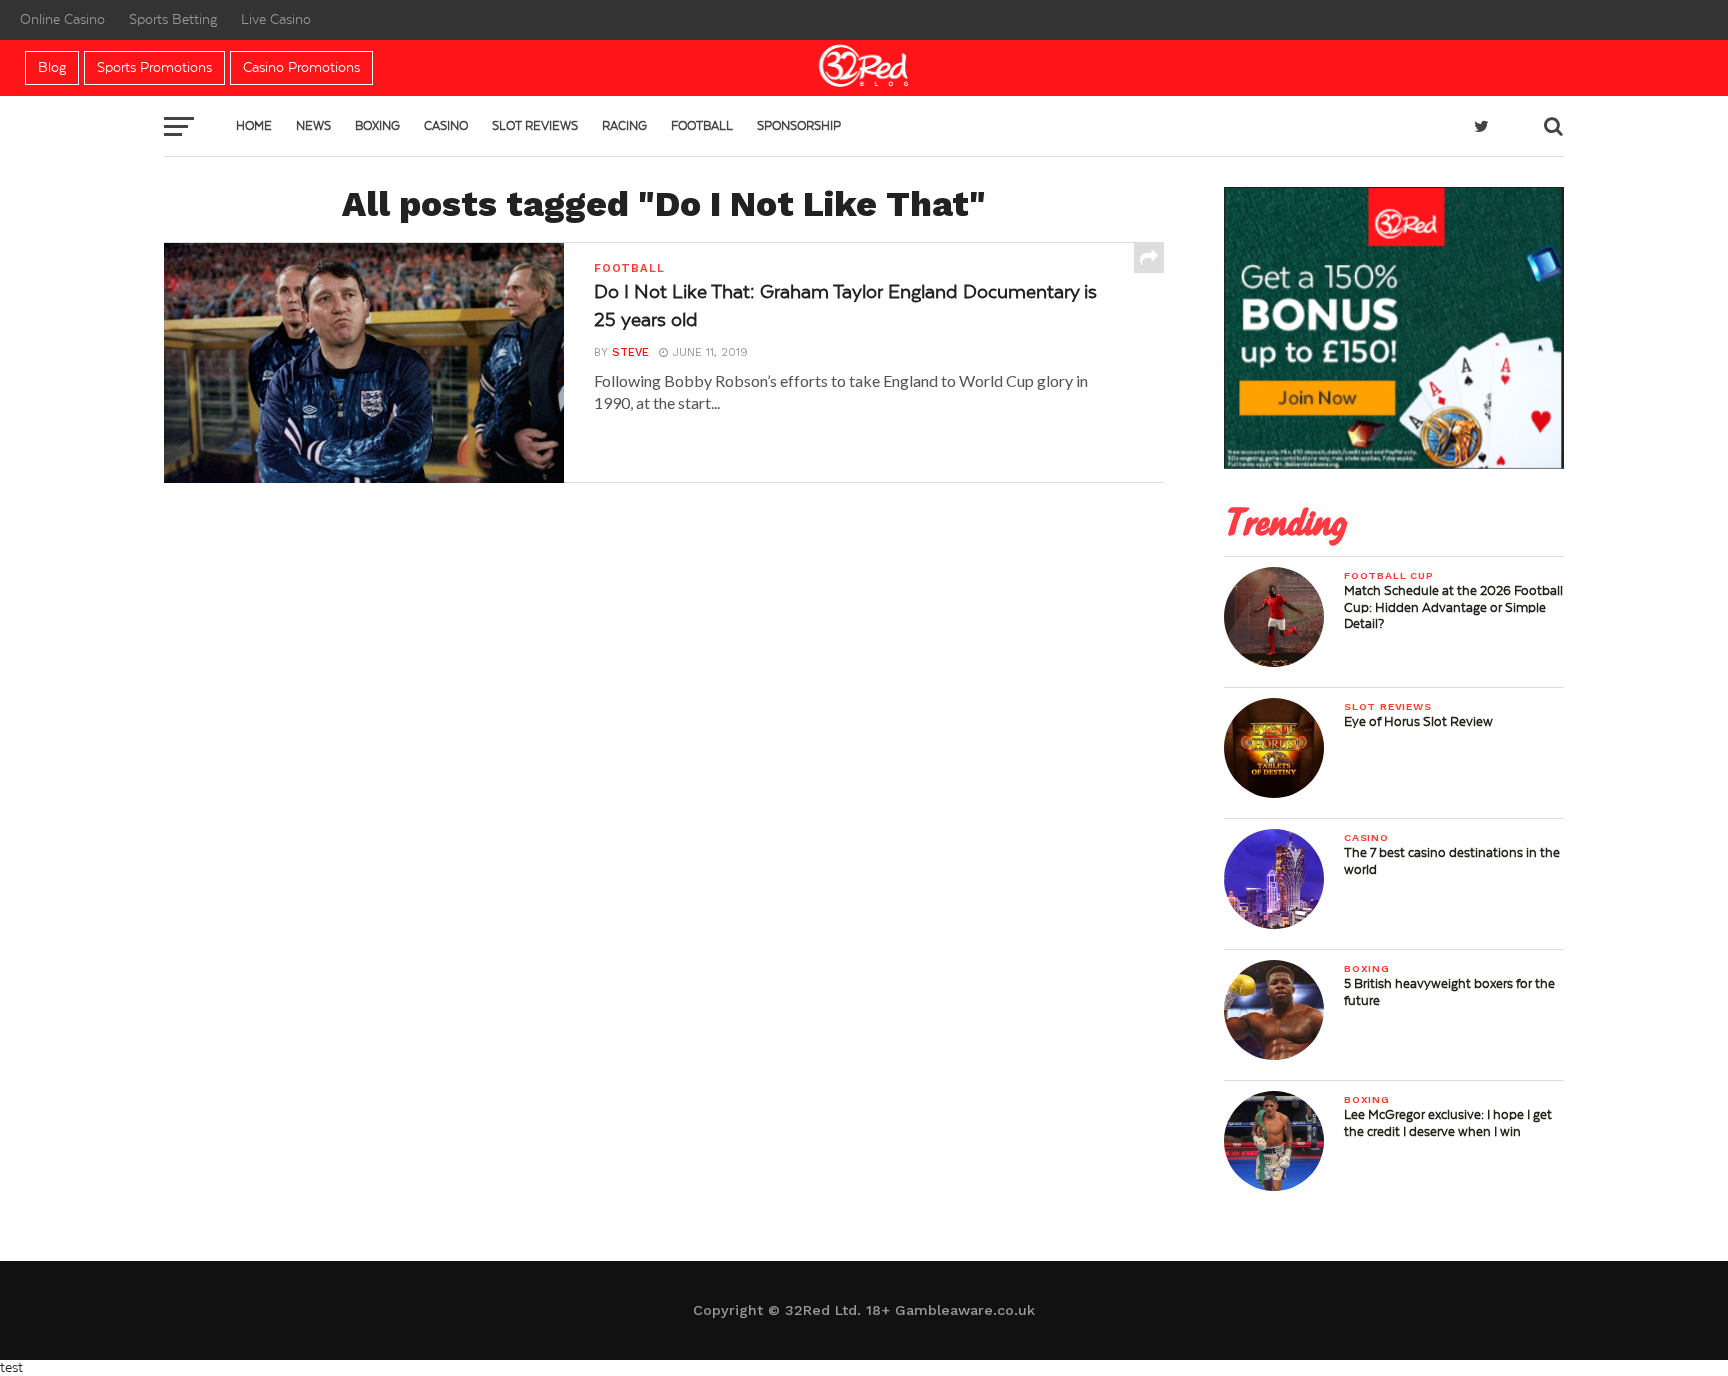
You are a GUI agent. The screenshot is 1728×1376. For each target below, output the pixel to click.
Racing (624, 126)
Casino (446, 126)
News (313, 126)
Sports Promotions (154, 68)
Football (702, 126)
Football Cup (1389, 575)
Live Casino (276, 20)
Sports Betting (173, 20)
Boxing (377, 126)
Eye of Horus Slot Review (1418, 722)
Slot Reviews (535, 126)
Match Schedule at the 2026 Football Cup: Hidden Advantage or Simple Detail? (1453, 607)
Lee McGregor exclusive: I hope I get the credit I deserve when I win (1448, 1123)
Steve (630, 352)
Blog (52, 68)
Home (254, 126)
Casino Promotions (301, 68)
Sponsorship (799, 126)
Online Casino (62, 20)
